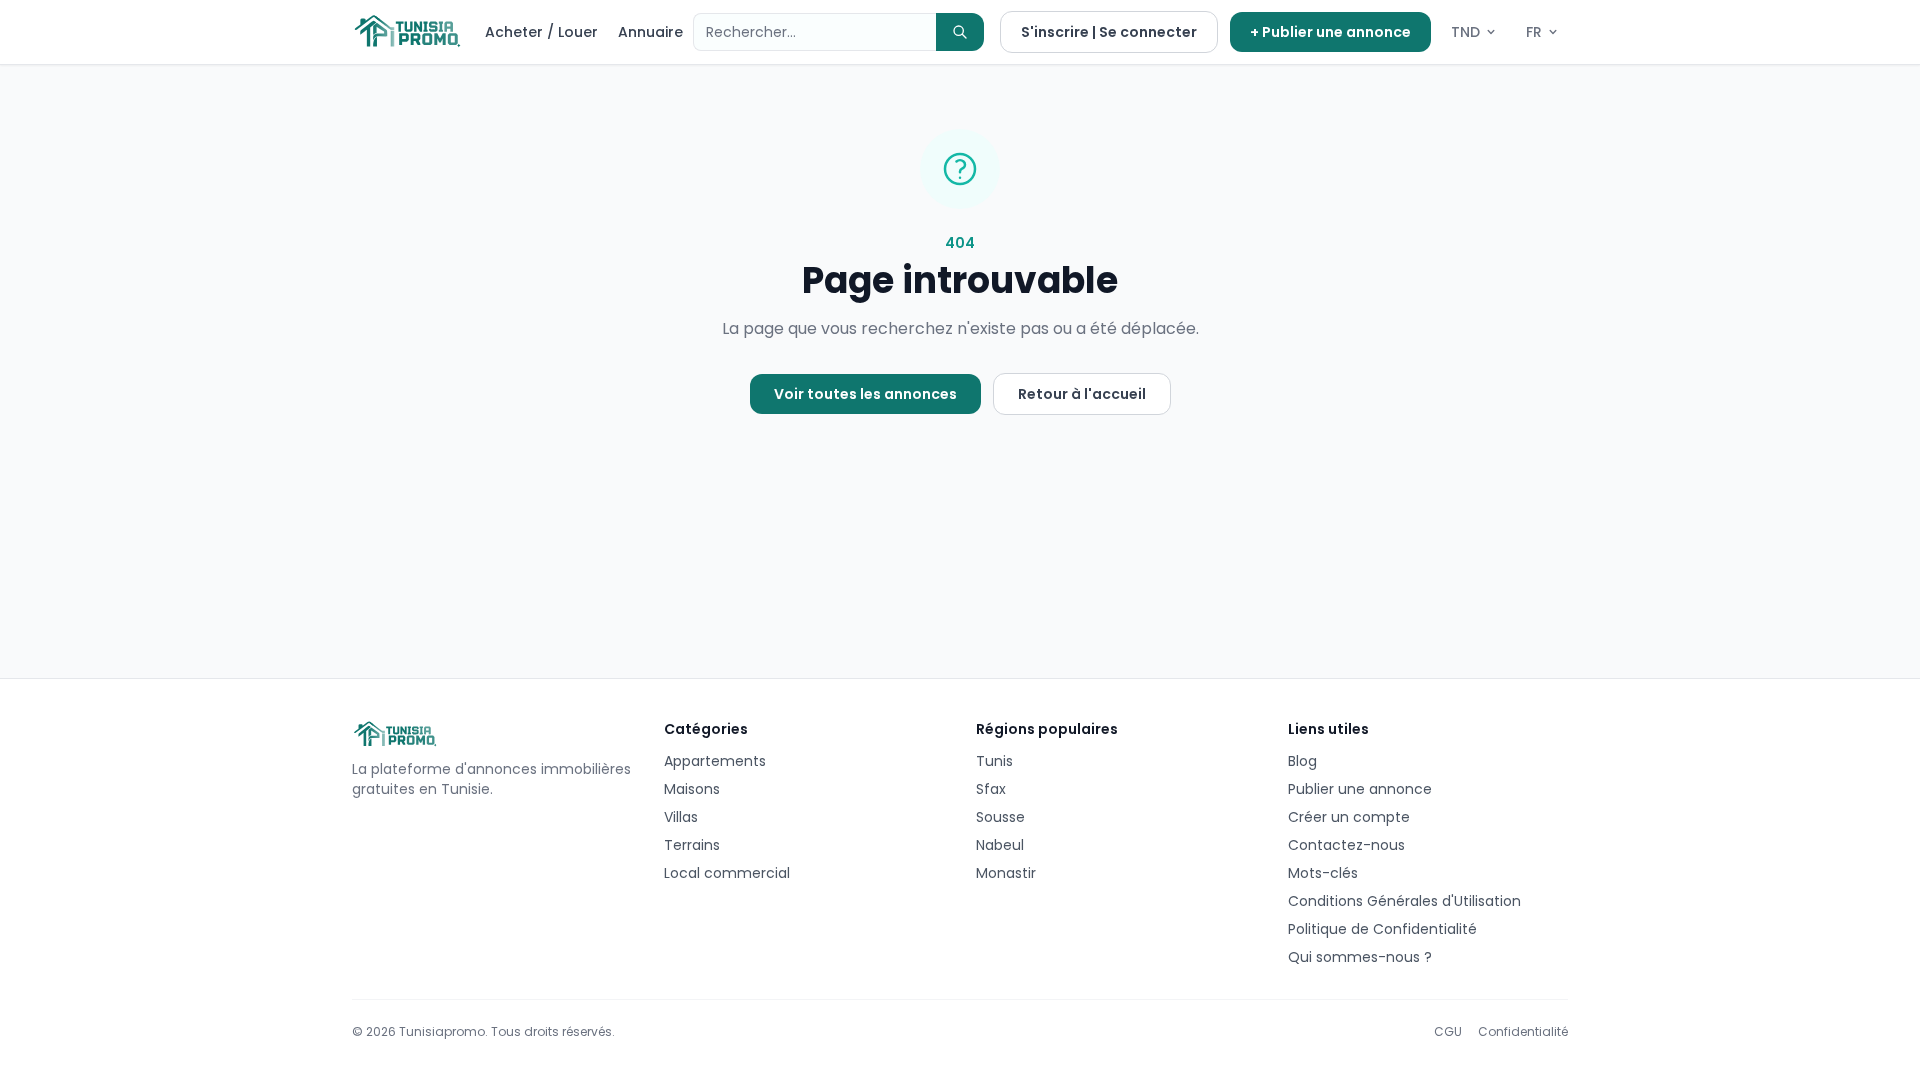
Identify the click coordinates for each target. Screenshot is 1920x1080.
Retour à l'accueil (1082, 394)
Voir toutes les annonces (865, 394)
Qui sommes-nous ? (1360, 957)
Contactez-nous (1346, 845)
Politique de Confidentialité (1382, 929)
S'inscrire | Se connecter (1109, 32)
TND (1465, 32)
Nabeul (1000, 845)
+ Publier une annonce (1330, 32)
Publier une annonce (1360, 789)
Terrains (692, 845)
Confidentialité (1523, 1032)
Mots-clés (1323, 873)
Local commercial (727, 873)
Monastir (1006, 873)
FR (1534, 32)
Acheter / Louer (541, 32)
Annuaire (650, 32)
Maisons (692, 789)
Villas (681, 817)
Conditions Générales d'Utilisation (1404, 901)
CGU (1448, 1032)
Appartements (715, 761)
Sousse (1000, 817)
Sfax (991, 789)
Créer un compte (1349, 817)
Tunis (994, 761)
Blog (1302, 761)
